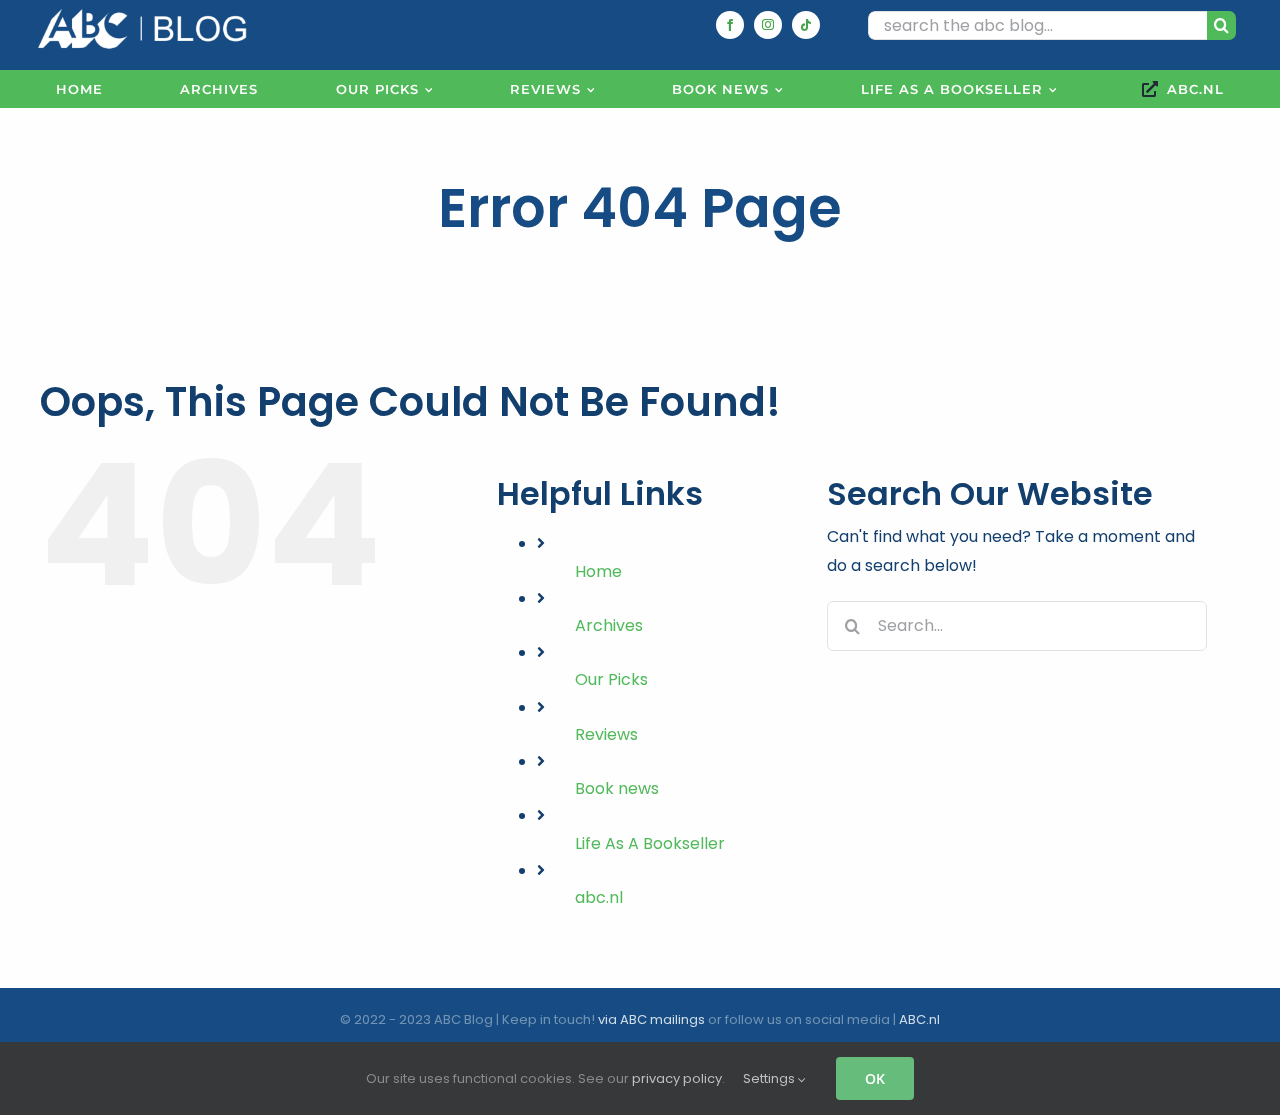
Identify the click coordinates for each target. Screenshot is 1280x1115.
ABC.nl (919, 1019)
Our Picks (611, 679)
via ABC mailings (651, 1019)
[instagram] (768, 25)
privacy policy (677, 1078)
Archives (609, 625)
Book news (617, 788)
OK (875, 1078)
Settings (770, 1078)
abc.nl (599, 897)
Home (598, 571)
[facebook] (730, 25)
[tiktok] (806, 25)
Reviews (606, 734)
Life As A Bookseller (650, 843)
